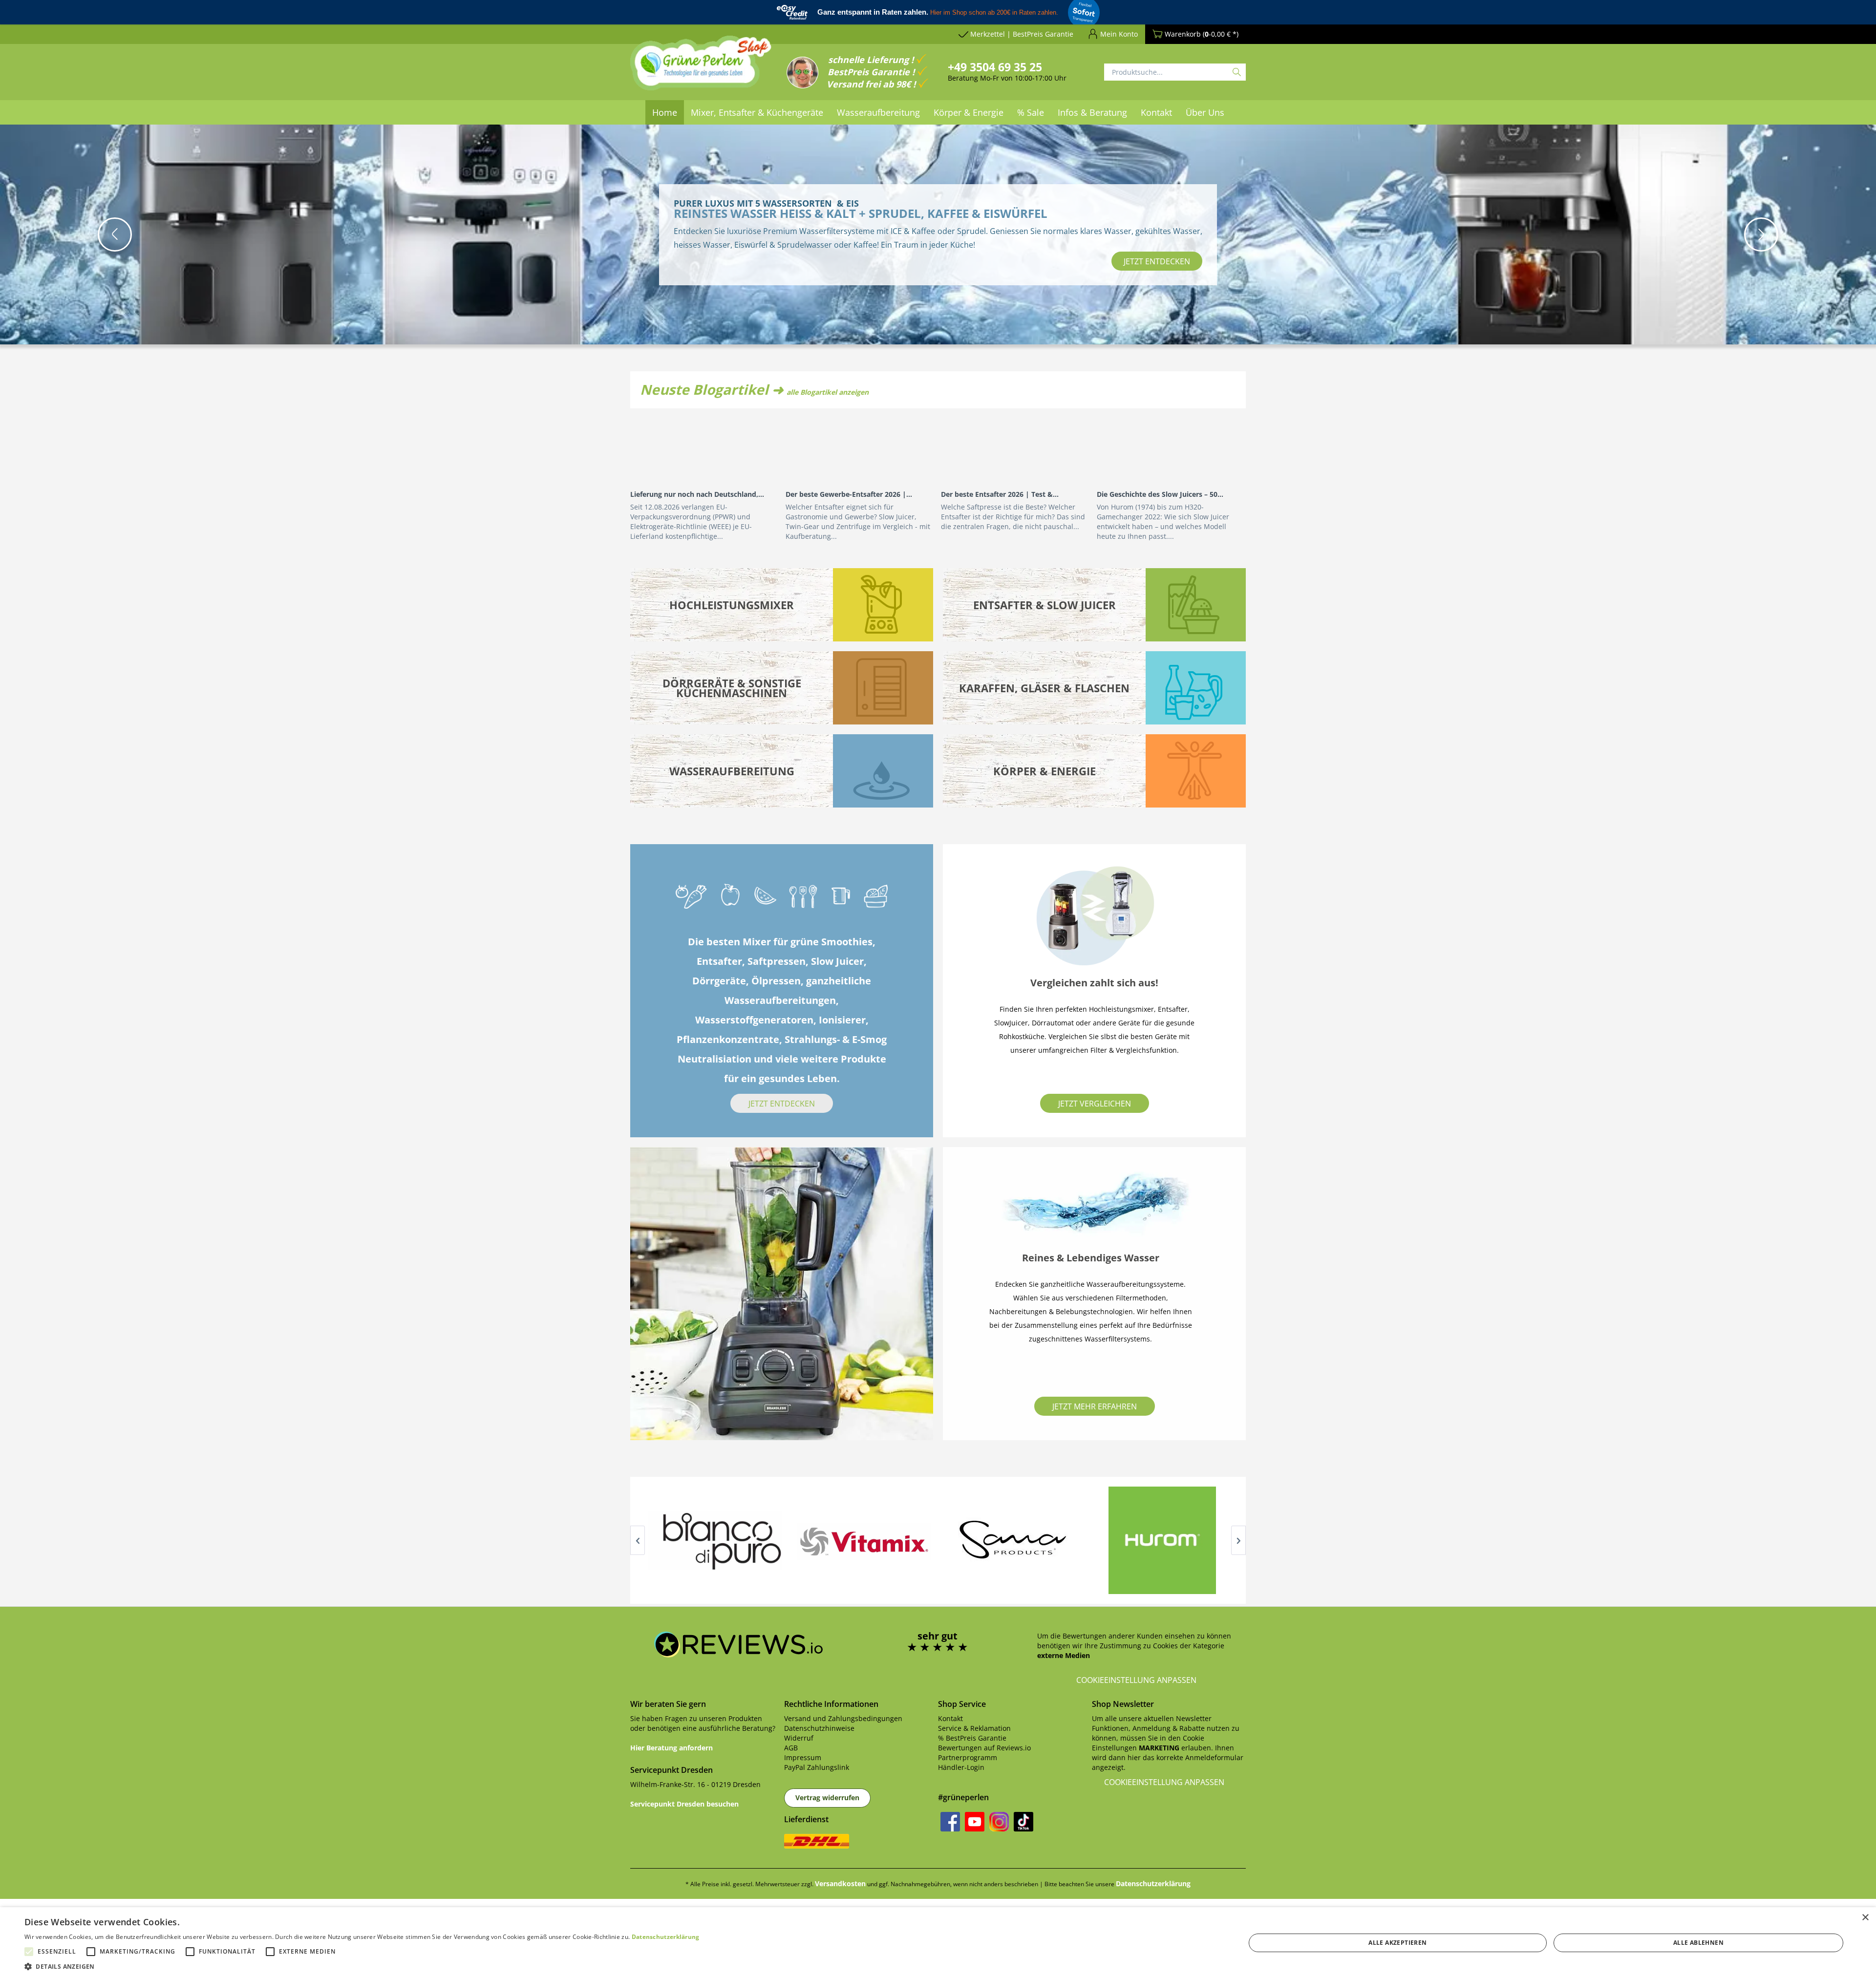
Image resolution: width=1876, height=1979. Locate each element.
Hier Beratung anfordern (672, 1748)
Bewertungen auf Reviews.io (984, 1748)
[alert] (938, 1943)
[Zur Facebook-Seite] (950, 1822)
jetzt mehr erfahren (1095, 1406)
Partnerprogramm (968, 1757)
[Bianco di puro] (714, 1540)
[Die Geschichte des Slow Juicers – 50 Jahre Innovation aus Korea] (1171, 447)
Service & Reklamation (974, 1728)
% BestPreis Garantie (972, 1738)
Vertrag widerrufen (827, 1798)
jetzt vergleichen (1095, 1104)
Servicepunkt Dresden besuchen (684, 1804)
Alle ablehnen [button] (1698, 1943)
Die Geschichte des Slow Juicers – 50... (1160, 494)
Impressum (803, 1757)
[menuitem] (665, 112)
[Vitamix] (863, 1540)
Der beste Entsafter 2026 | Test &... (1000, 494)
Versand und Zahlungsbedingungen (843, 1718)
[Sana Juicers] (1013, 1540)
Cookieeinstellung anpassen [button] (1136, 1680)
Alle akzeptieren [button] (1397, 1943)
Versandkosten (840, 1883)
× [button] (1865, 1918)
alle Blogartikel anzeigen (828, 392)
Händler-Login (961, 1767)
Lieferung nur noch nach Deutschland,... (697, 494)
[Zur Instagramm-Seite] (999, 1822)
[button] (115, 234)
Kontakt (950, 1718)
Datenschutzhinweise (819, 1728)
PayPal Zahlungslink (817, 1767)
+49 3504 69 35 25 (995, 67)
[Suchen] (1237, 72)
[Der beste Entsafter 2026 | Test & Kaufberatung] (1015, 447)
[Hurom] (1162, 1540)
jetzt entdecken (1157, 261)
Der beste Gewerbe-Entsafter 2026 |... (849, 494)
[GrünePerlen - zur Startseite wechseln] (701, 69)
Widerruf (799, 1738)
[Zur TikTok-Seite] (1023, 1822)
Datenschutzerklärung (1153, 1883)
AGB (791, 1748)
